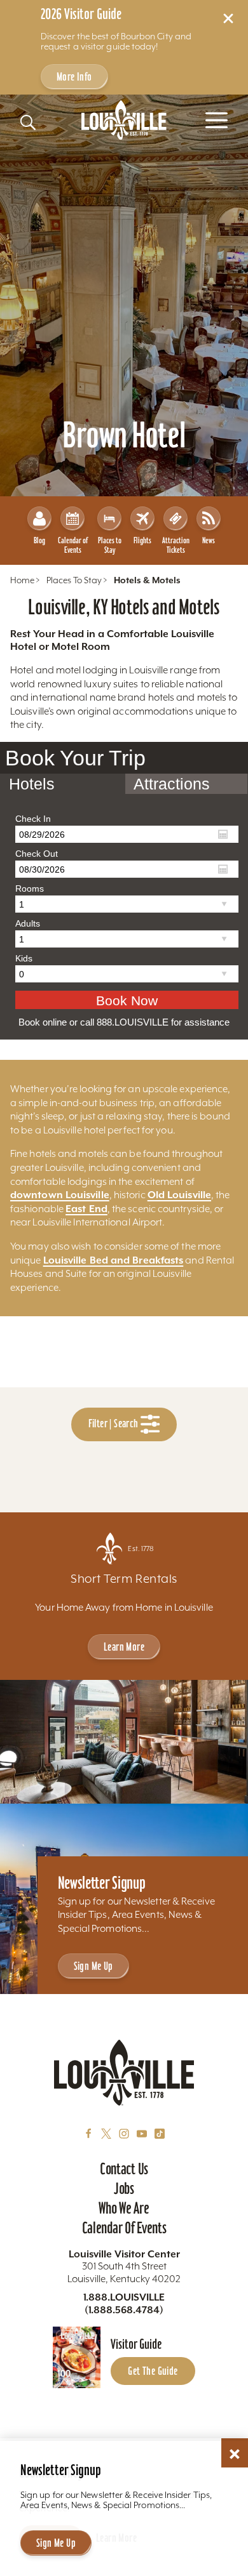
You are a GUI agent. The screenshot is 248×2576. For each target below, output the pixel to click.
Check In (33, 819)
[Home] (124, 120)
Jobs (124, 2188)
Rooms (30, 888)
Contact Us (124, 2169)
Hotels (32, 784)
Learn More (124, 1647)
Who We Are (124, 2208)
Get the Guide (153, 2371)
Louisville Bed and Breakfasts (114, 1260)
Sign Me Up (93, 1966)
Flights (142, 540)
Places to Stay (110, 545)
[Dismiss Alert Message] (228, 18)
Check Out (37, 854)
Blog (39, 540)
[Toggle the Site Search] (28, 122)
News (209, 540)
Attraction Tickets (176, 545)
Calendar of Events (73, 545)
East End (86, 1209)
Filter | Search (114, 1424)
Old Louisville (179, 1195)
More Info (74, 76)
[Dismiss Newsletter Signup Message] (235, 2454)
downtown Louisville (60, 1195)
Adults (28, 923)
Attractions (172, 784)
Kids (24, 958)
